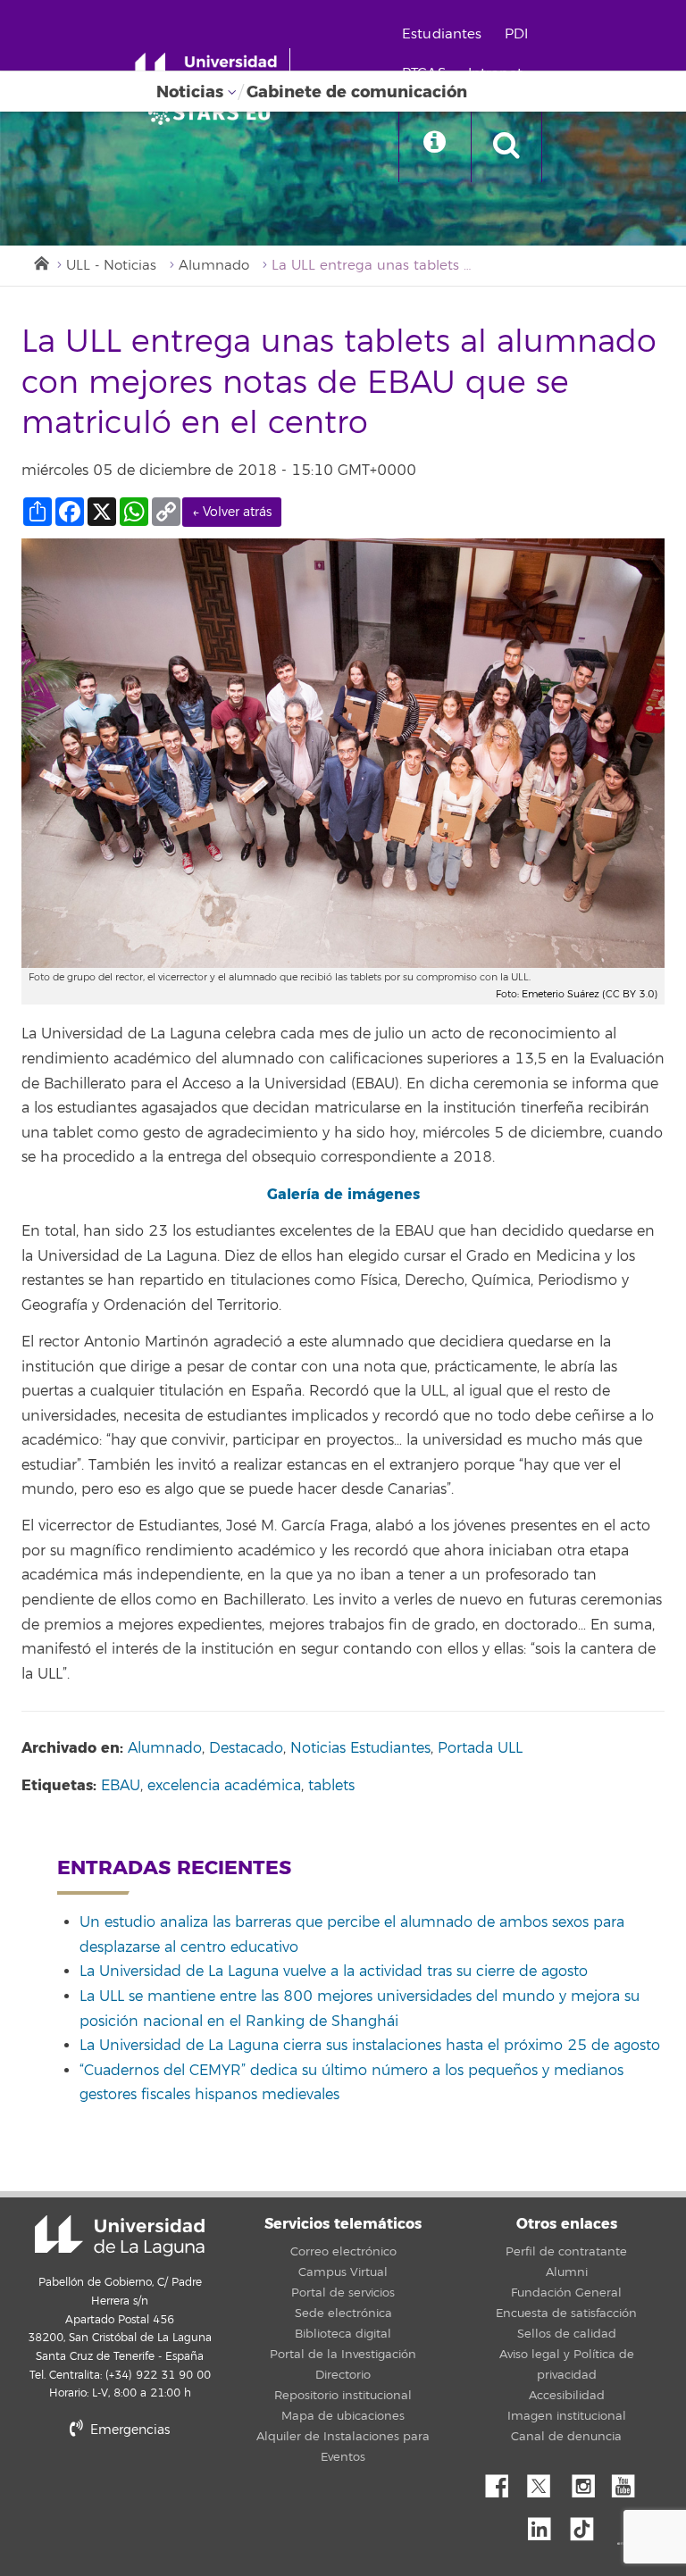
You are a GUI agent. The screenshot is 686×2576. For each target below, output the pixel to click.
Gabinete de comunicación (357, 92)
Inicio (40, 262)
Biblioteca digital (343, 2334)
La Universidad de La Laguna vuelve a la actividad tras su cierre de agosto (334, 1972)
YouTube (630, 2481)
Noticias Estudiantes (360, 1748)
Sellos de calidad (567, 2334)
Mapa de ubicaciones (343, 2416)
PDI (516, 34)
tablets (331, 1786)
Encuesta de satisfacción (566, 2313)
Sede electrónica (343, 2313)
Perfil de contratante (566, 2252)
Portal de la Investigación (343, 2355)
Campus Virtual (343, 2272)
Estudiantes (442, 34)
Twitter (546, 2481)
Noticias (190, 92)
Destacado (246, 1748)
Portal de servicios (343, 2293)
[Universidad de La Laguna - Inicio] (212, 70)
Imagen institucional (567, 2416)
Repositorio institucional (343, 2396)
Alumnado (214, 266)
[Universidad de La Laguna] (214, 113)
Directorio (343, 2375)
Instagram (588, 2481)
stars (155, 2491)
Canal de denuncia (566, 2437)
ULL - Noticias (111, 266)
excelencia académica (224, 1786)
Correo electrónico (343, 2252)
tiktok (588, 2524)
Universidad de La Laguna (120, 2236)
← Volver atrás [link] (232, 512)
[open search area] (506, 146)
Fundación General (566, 2293)
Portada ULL (480, 1748)
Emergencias (128, 2430)
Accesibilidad (567, 2396)
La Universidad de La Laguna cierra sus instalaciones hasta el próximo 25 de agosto (370, 2046)
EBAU (121, 1786)
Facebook (504, 2481)
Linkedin (546, 2524)
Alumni (567, 2272)
